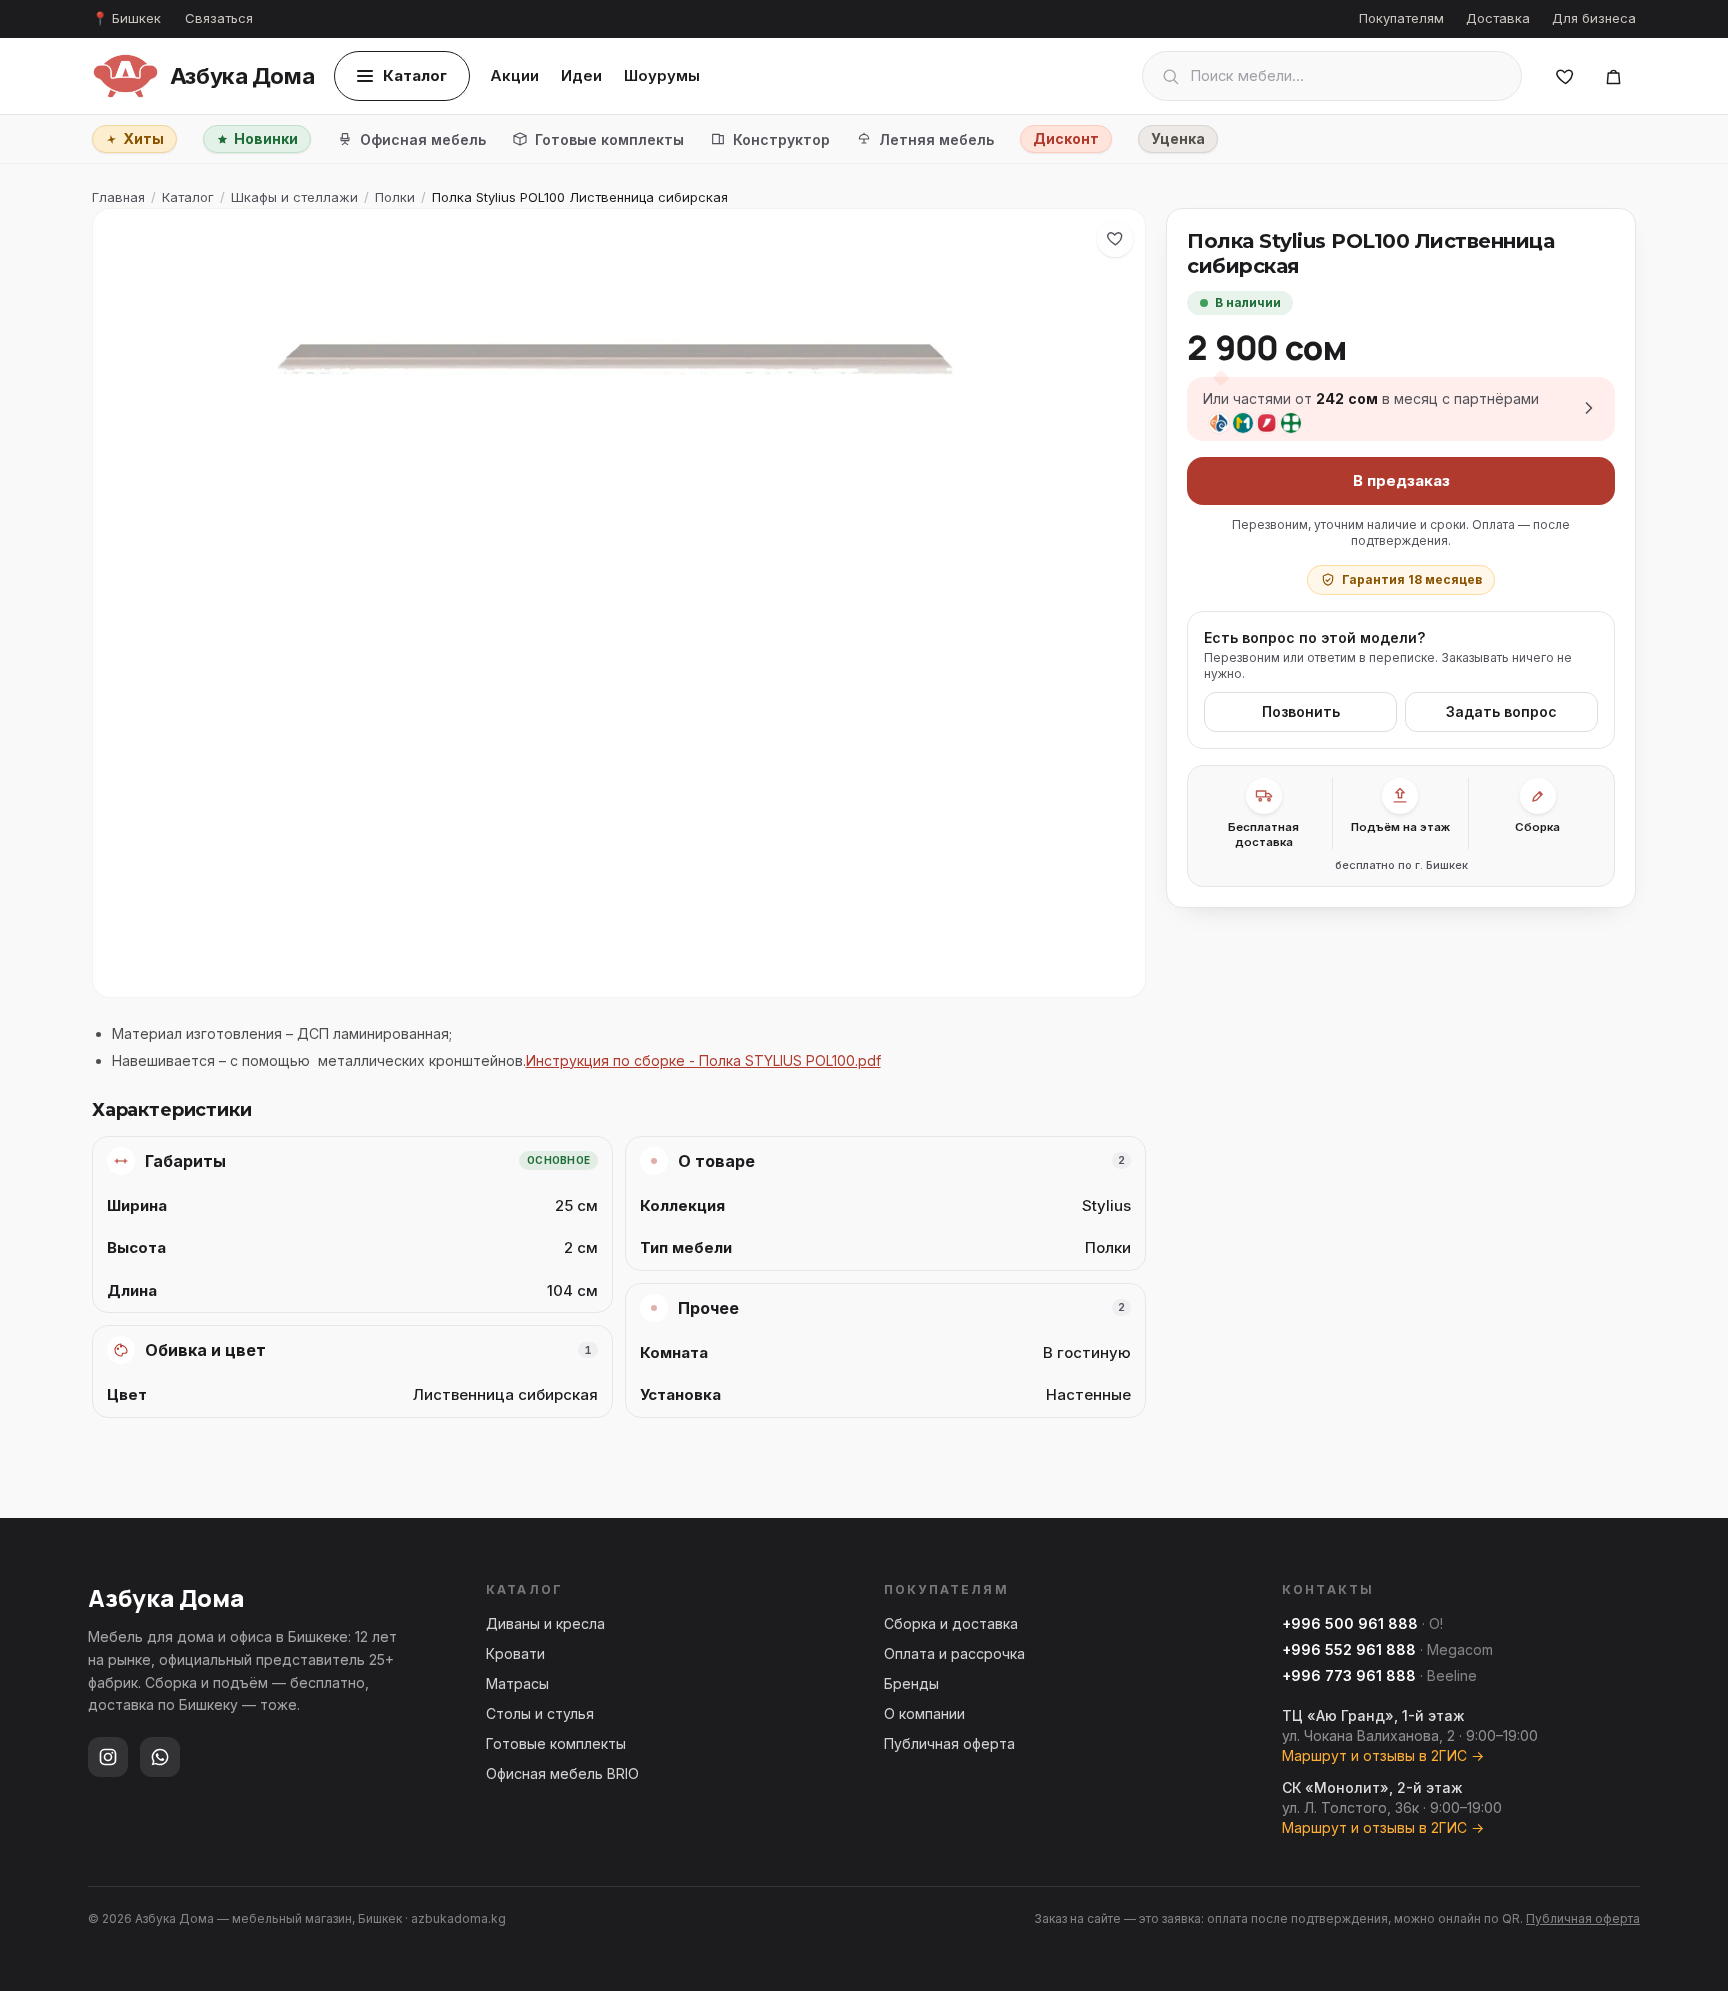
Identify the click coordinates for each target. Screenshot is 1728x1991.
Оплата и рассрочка (954, 1653)
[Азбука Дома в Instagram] (108, 1757)
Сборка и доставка (951, 1623)
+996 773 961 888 (1349, 1675)
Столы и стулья (540, 1713)
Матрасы (517, 1683)
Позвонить (1301, 711)
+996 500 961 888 (1350, 1623)
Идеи (581, 75)
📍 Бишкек (126, 18)
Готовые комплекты (609, 139)
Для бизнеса (1594, 18)
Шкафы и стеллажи (294, 197)
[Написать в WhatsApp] (160, 1757)
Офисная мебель (423, 139)
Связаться (219, 18)
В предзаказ (1401, 479)
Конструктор (781, 139)
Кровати (515, 1653)
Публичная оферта (949, 1743)
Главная (118, 197)
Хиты (143, 138)
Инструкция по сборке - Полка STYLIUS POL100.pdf (703, 1060)
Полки (395, 197)
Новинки (266, 138)
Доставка (1498, 18)
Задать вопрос (1501, 711)
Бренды (911, 1683)
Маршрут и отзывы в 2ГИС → (1383, 1755)
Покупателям (1401, 18)
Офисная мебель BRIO (562, 1773)
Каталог (415, 75)
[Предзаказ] (1613, 76)
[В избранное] (1115, 239)
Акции (514, 75)
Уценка (1178, 138)
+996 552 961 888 (1349, 1649)
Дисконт (1066, 138)
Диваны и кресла (545, 1623)
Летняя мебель (936, 139)
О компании (924, 1713)
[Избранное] (1565, 76)
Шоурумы (662, 75)
